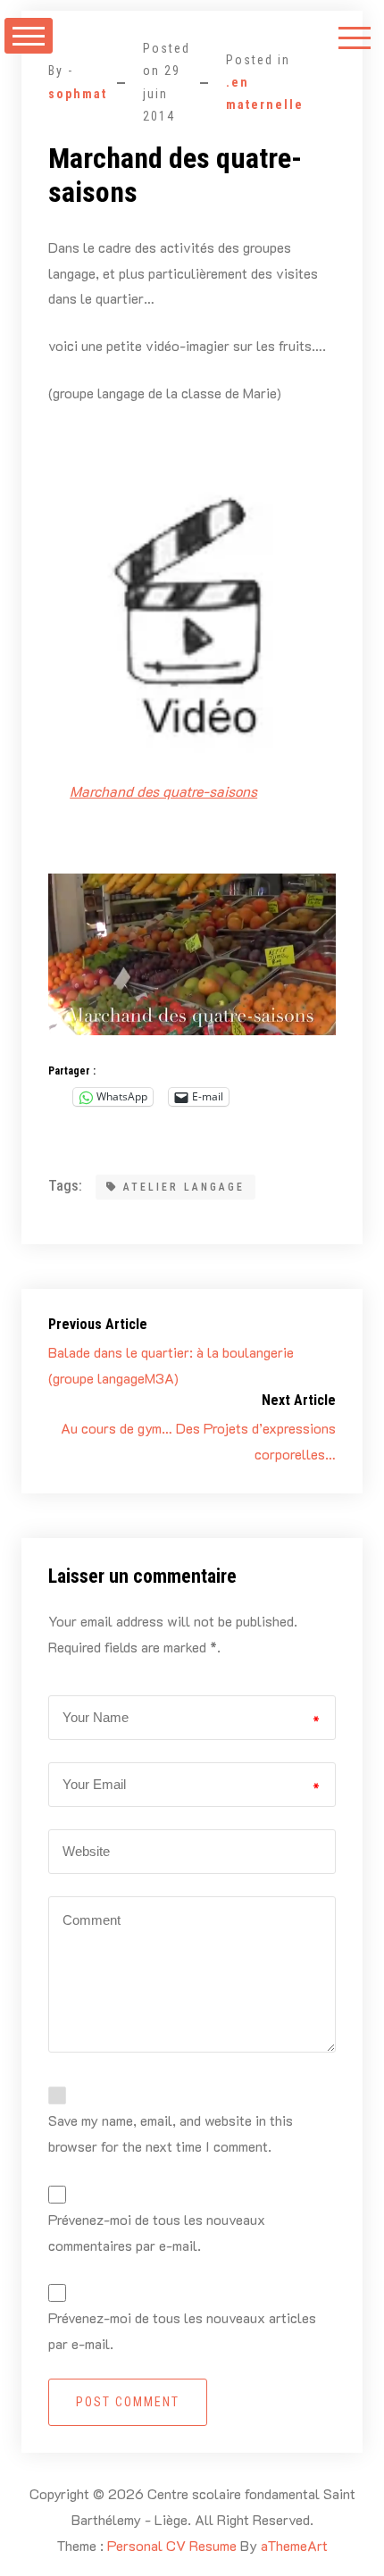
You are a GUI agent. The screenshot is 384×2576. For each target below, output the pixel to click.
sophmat (78, 94)
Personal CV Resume (172, 2545)
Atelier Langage (184, 1187)
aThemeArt (294, 2545)
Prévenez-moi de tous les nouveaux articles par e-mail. (182, 2330)
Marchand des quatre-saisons (163, 791)
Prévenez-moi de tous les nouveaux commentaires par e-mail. (157, 2232)
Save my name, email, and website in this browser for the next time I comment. (171, 2133)
